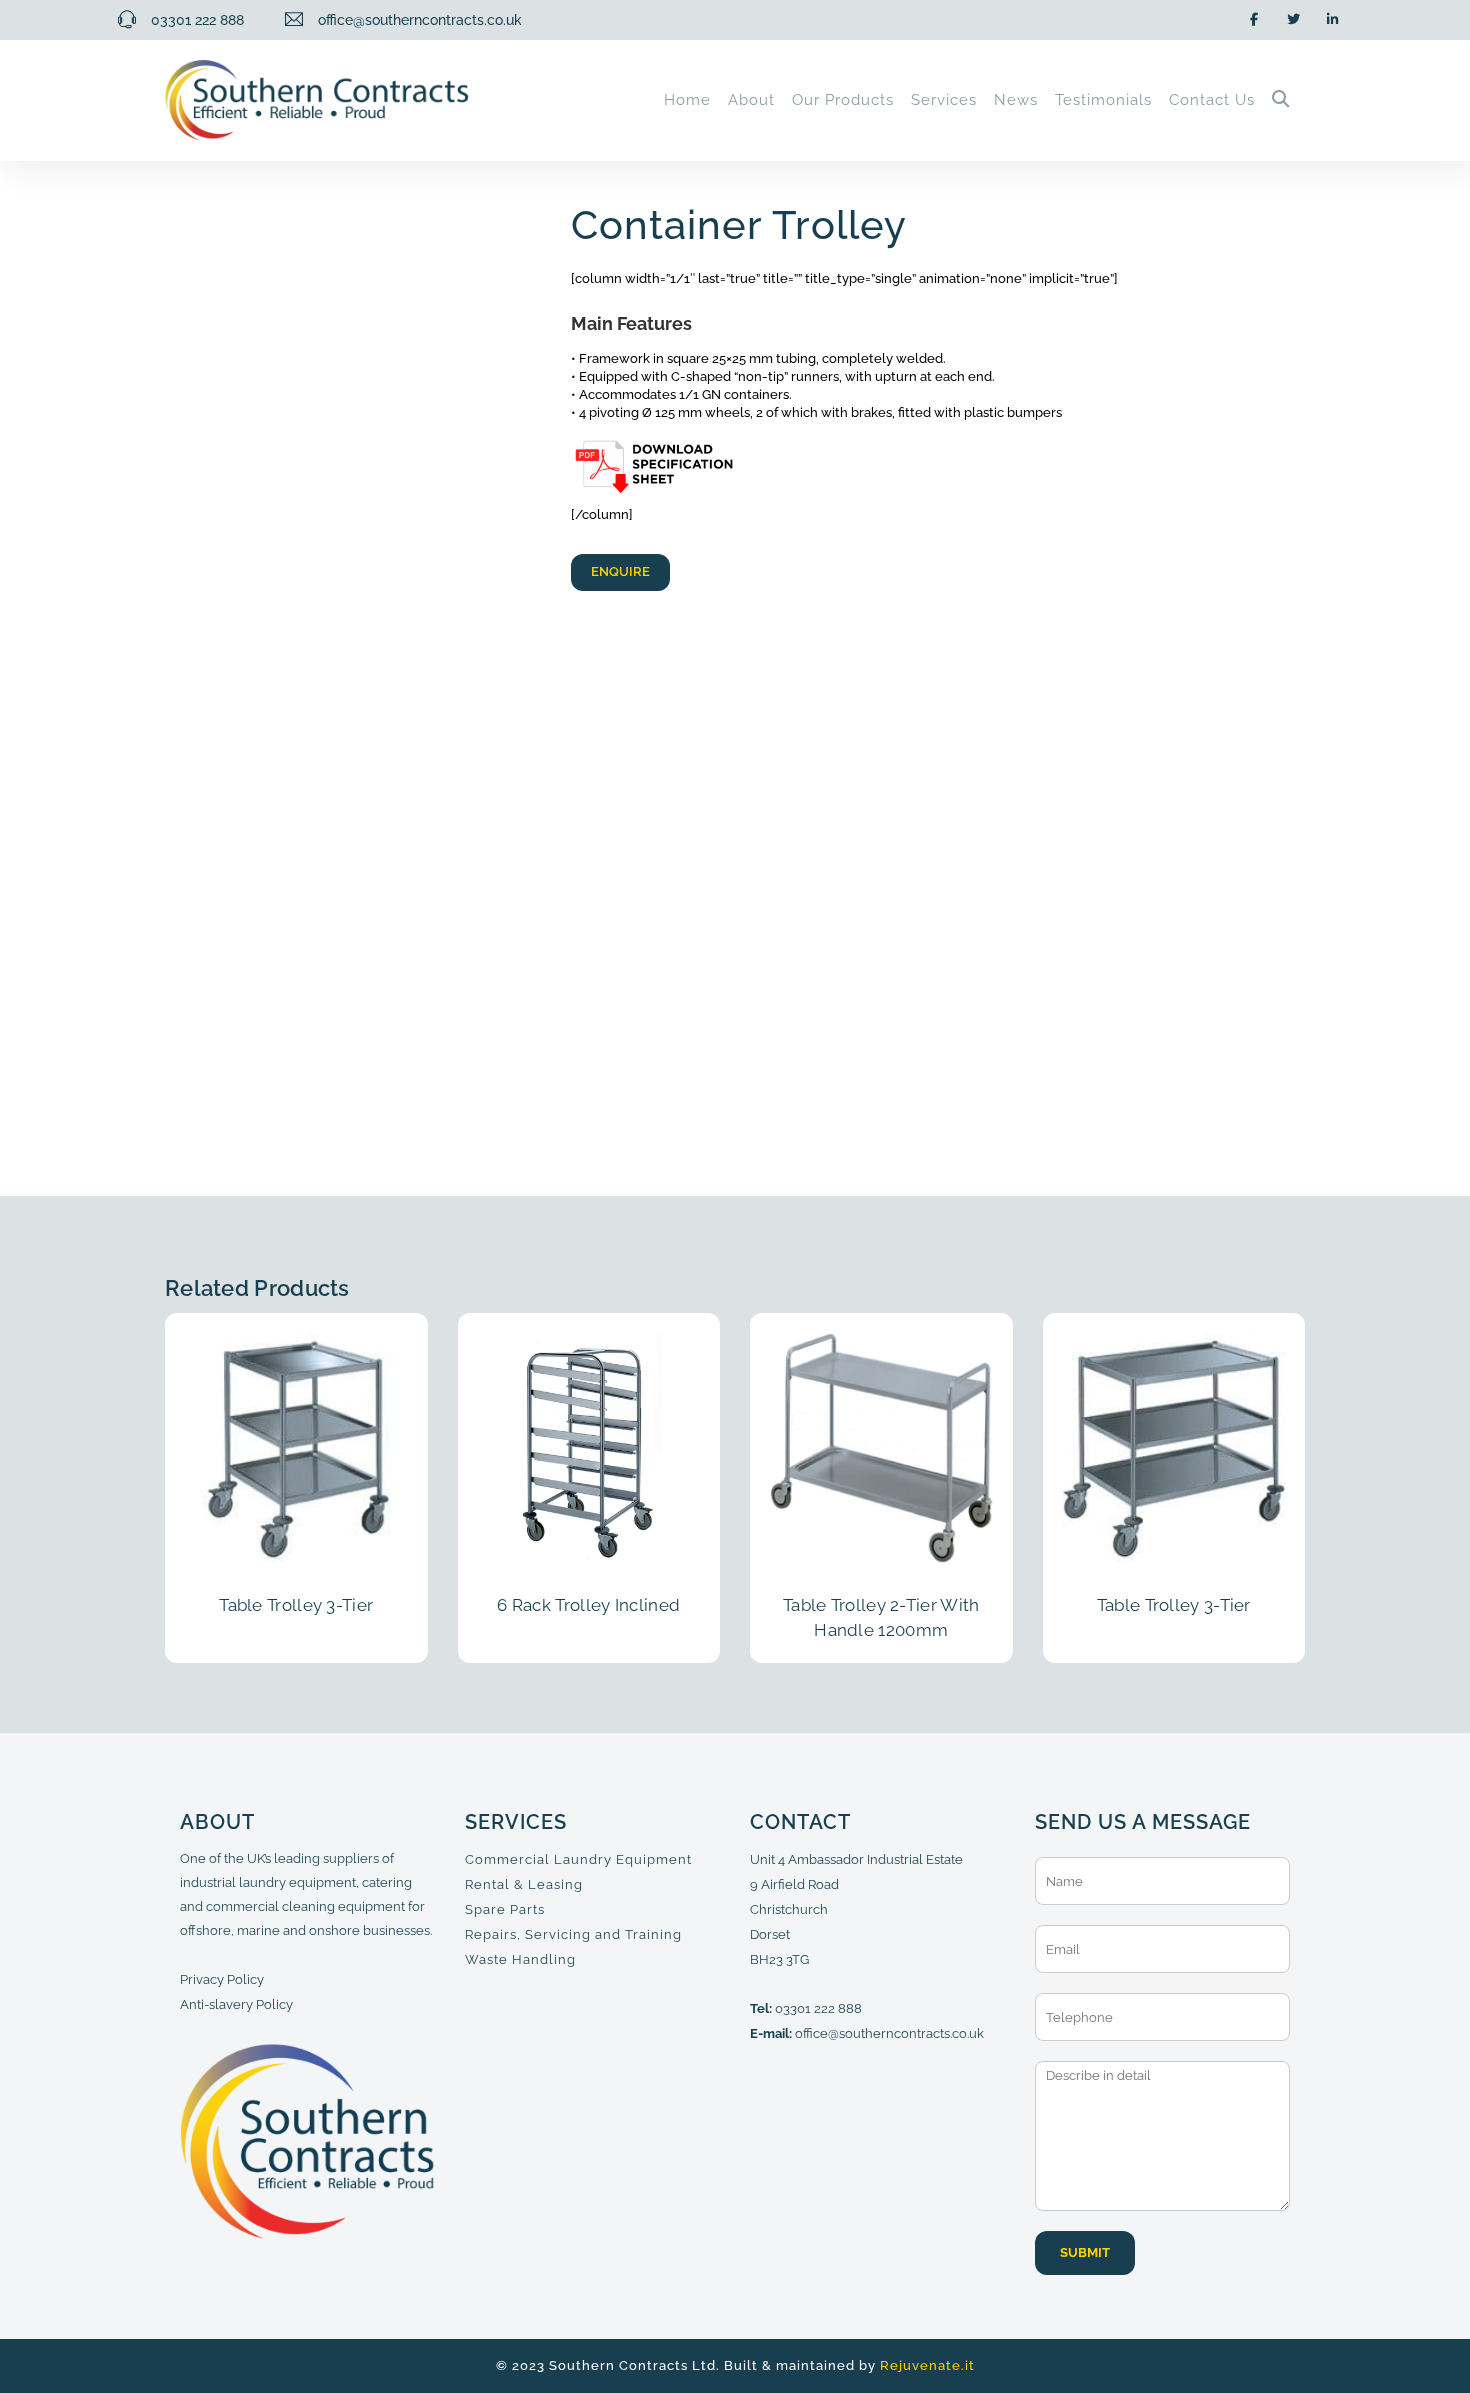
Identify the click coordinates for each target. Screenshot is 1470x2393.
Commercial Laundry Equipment (578, 1859)
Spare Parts (505, 1909)
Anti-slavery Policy (236, 2004)
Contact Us (1212, 100)
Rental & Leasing (524, 1884)
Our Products (843, 100)
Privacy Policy (222, 1979)
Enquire (620, 571)
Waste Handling (520, 1959)
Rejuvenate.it (927, 2365)
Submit (1085, 2252)
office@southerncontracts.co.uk (889, 2033)
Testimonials (1103, 100)
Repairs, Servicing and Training (573, 1934)
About (751, 100)
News (1016, 100)
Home (687, 100)
